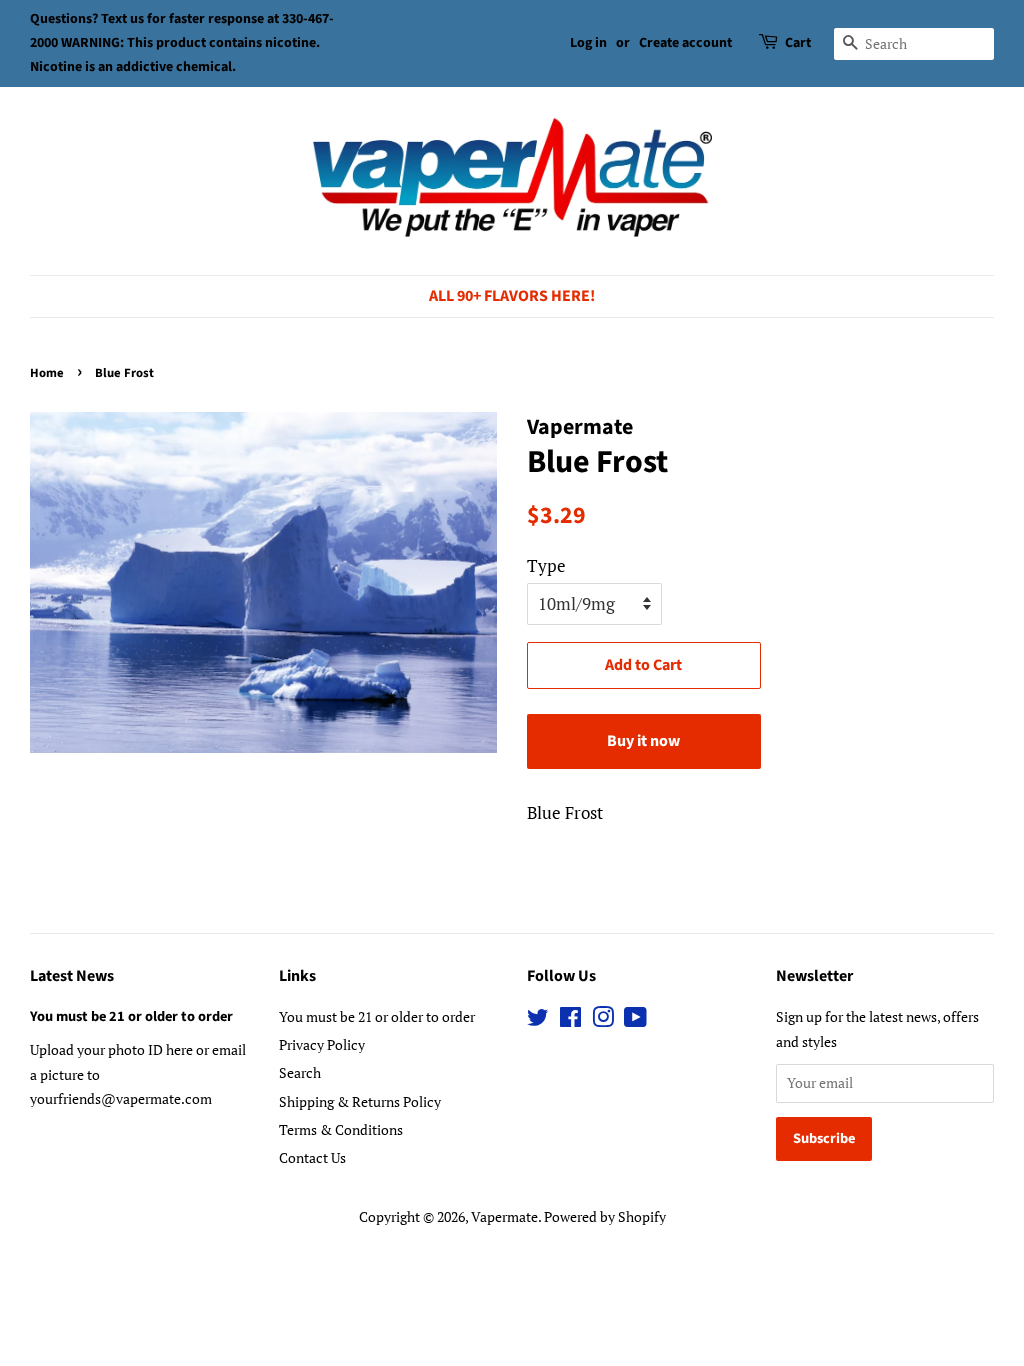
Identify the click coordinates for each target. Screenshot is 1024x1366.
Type (546, 565)
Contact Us (312, 1157)
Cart (798, 43)
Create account (685, 43)
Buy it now (643, 741)
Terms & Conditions (341, 1129)
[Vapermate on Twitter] (538, 1020)
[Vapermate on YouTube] (635, 1020)
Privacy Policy (322, 1044)
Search (300, 1072)
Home (47, 373)
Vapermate (504, 1216)
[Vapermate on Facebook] (570, 1020)
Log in (588, 43)
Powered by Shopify (605, 1216)
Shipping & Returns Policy (360, 1101)
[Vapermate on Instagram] (603, 1020)
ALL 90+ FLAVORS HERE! (512, 296)
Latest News (72, 976)
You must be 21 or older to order (131, 1016)
